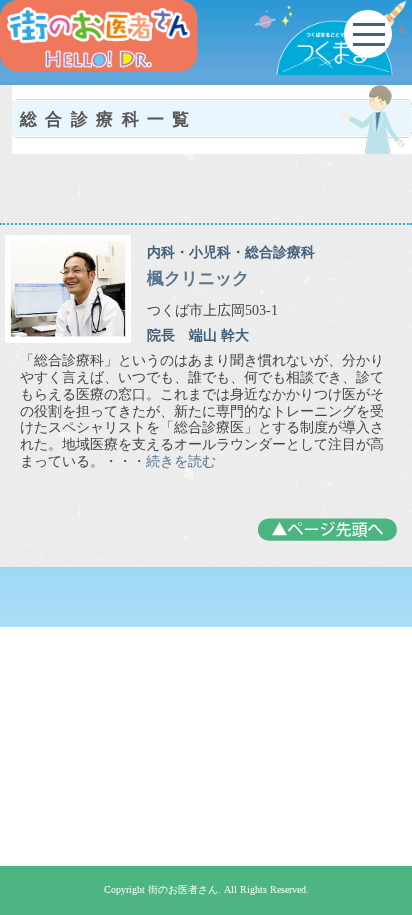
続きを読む (181, 461)
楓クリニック (198, 278)
